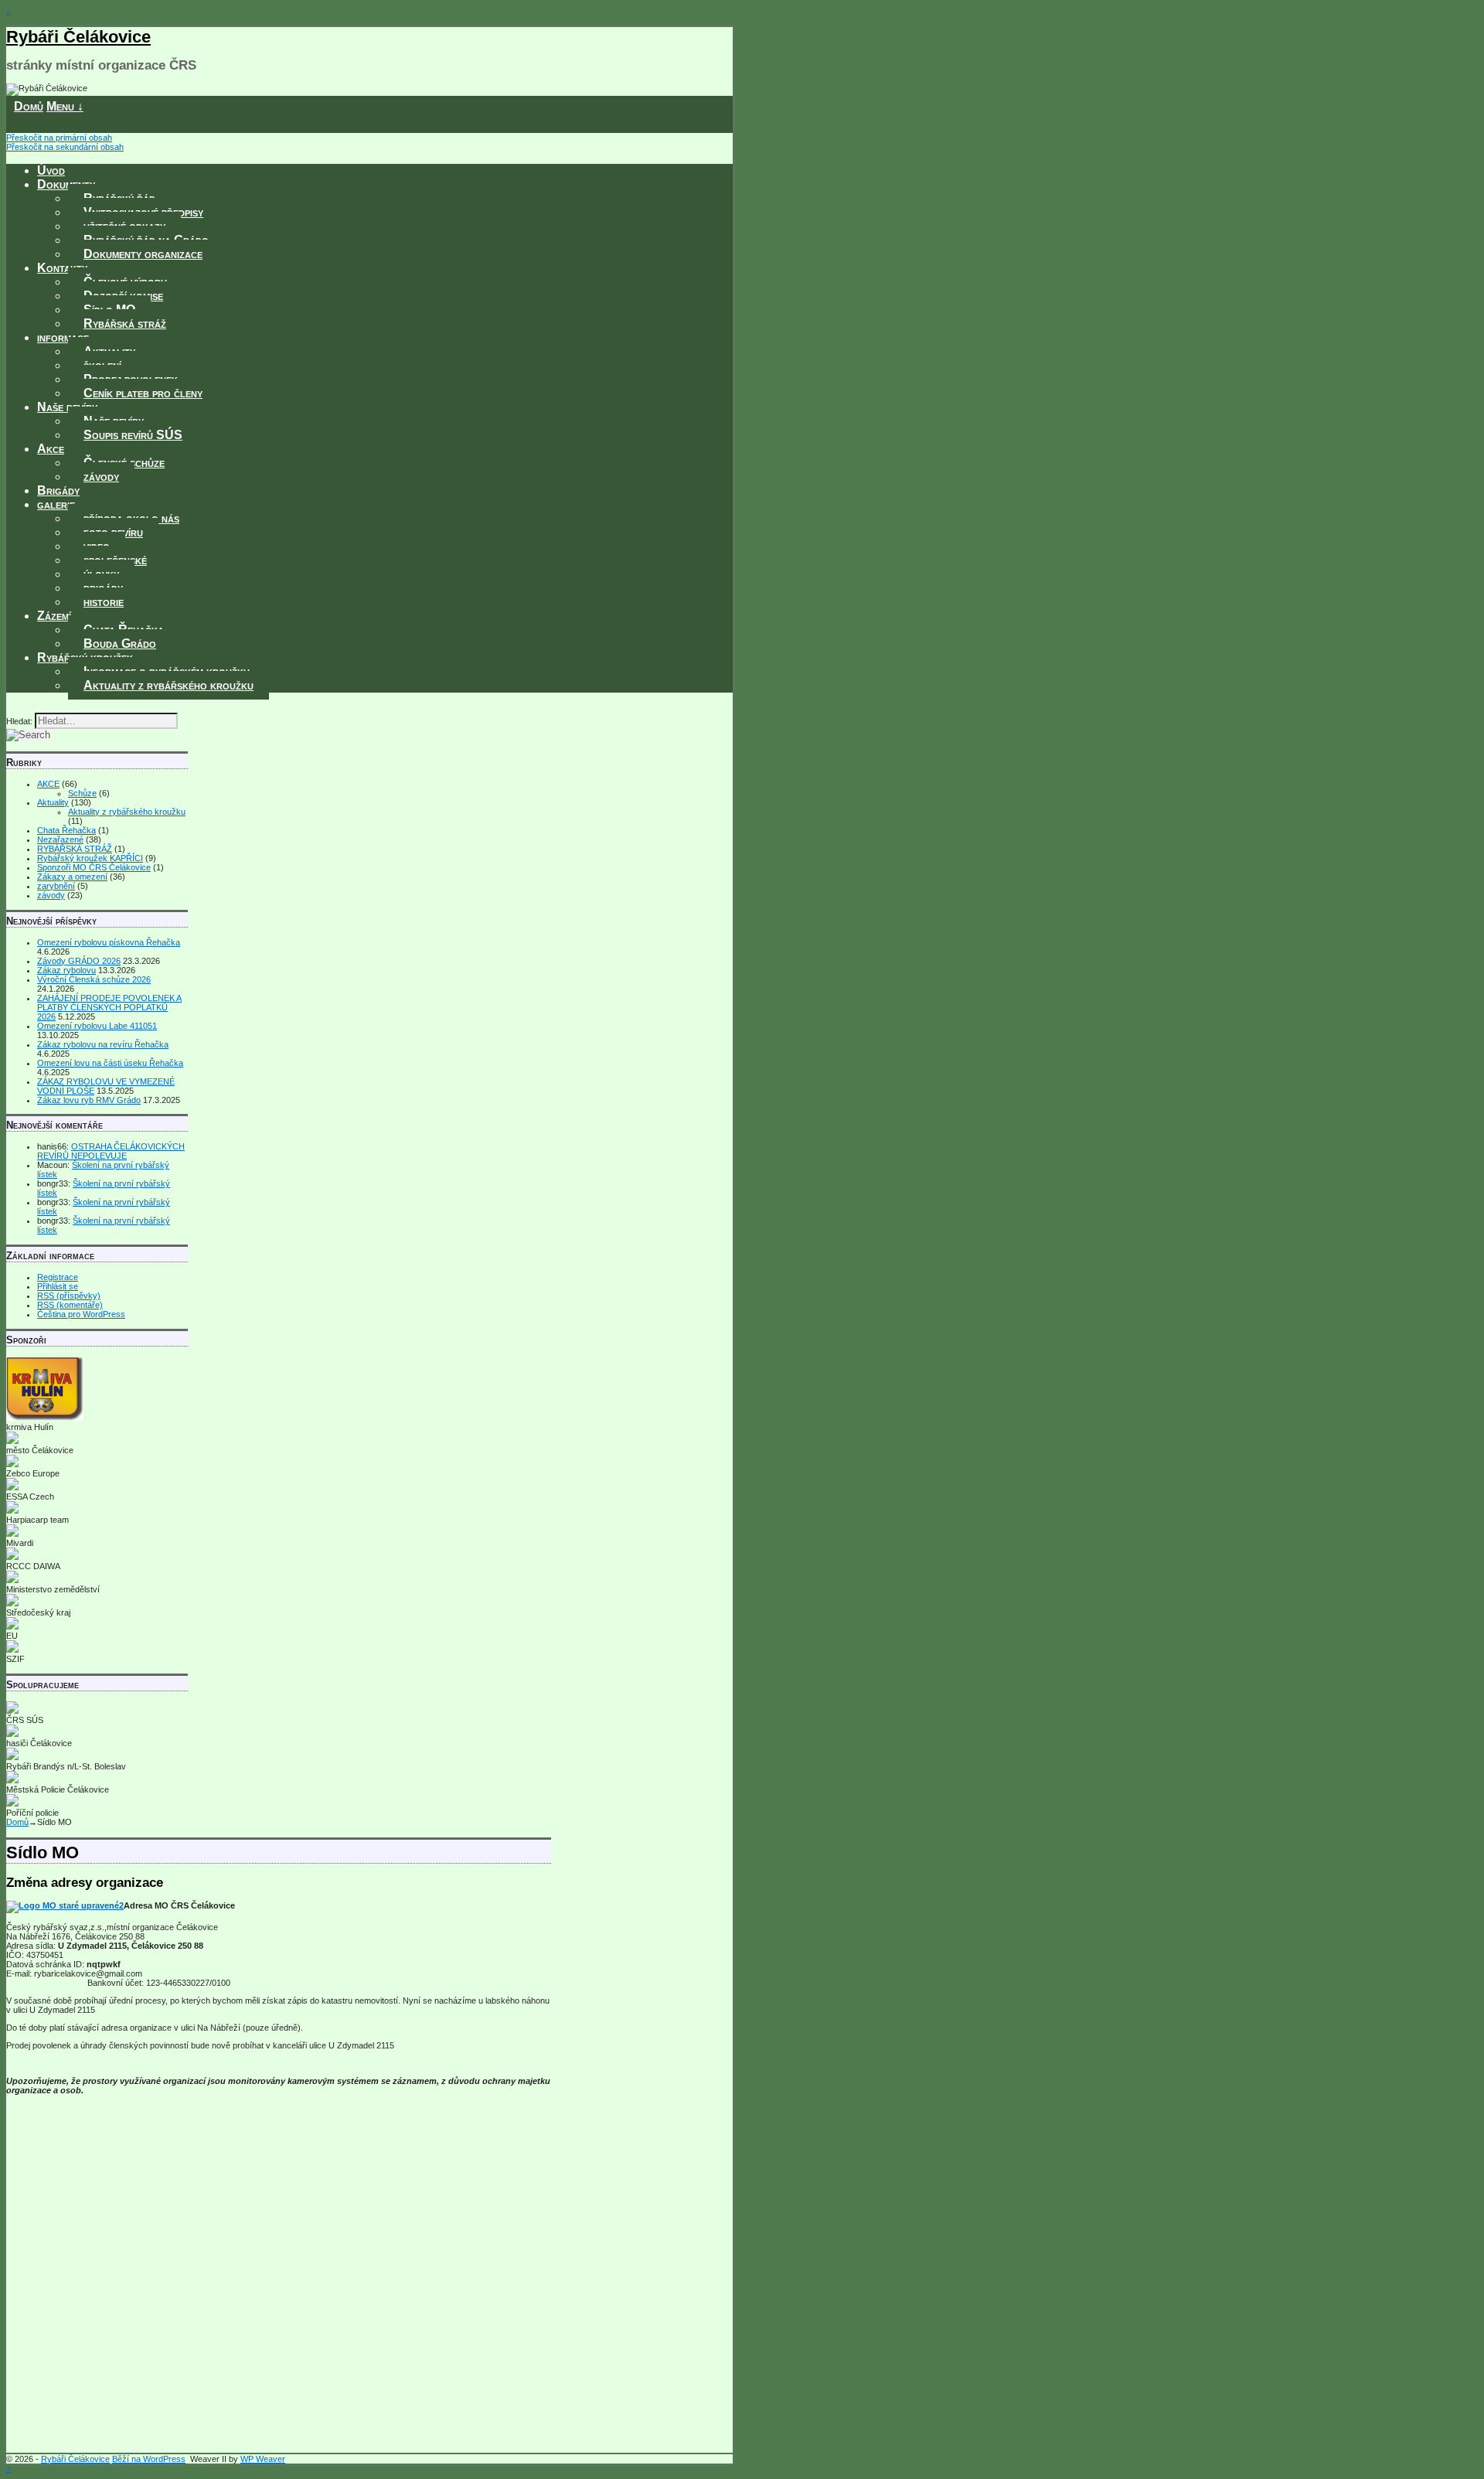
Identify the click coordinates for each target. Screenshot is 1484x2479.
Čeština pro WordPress (81, 1314)
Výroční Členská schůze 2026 (94, 979)
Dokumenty (66, 184)
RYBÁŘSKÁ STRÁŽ (75, 849)
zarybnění (56, 886)
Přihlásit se (58, 1286)
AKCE (48, 784)
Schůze (82, 793)
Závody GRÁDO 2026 (79, 961)
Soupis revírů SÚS (133, 435)
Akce (51, 449)
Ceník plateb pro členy (143, 393)
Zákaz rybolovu (66, 970)
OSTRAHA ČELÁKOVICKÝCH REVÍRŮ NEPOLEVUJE (111, 1151)
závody (101, 477)
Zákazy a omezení (72, 877)
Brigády (58, 490)
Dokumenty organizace (143, 254)
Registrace (58, 1277)
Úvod (51, 170)
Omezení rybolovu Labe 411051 (97, 1026)
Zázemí (54, 616)
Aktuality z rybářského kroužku (168, 685)
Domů (29, 106)
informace (63, 337)
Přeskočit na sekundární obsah (65, 147)
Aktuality (53, 802)
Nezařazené (60, 839)
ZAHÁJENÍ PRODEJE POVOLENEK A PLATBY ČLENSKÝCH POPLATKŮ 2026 (109, 1007)
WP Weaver (263, 2459)
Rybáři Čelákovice (78, 37)
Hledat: (19, 721)
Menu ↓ (65, 106)
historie (104, 602)
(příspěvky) (69, 1296)
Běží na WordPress (149, 2459)
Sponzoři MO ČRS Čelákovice (94, 867)
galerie (56, 504)
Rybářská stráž (125, 323)
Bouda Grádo (120, 644)
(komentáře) (70, 1305)
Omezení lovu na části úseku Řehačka (110, 1063)
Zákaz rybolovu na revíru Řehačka (103, 1044)
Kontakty (62, 268)
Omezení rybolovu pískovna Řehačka (109, 942)
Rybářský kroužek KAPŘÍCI (90, 858)
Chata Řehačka (66, 830)
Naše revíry (67, 407)
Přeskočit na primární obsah (59, 138)
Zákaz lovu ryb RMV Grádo (89, 1100)
